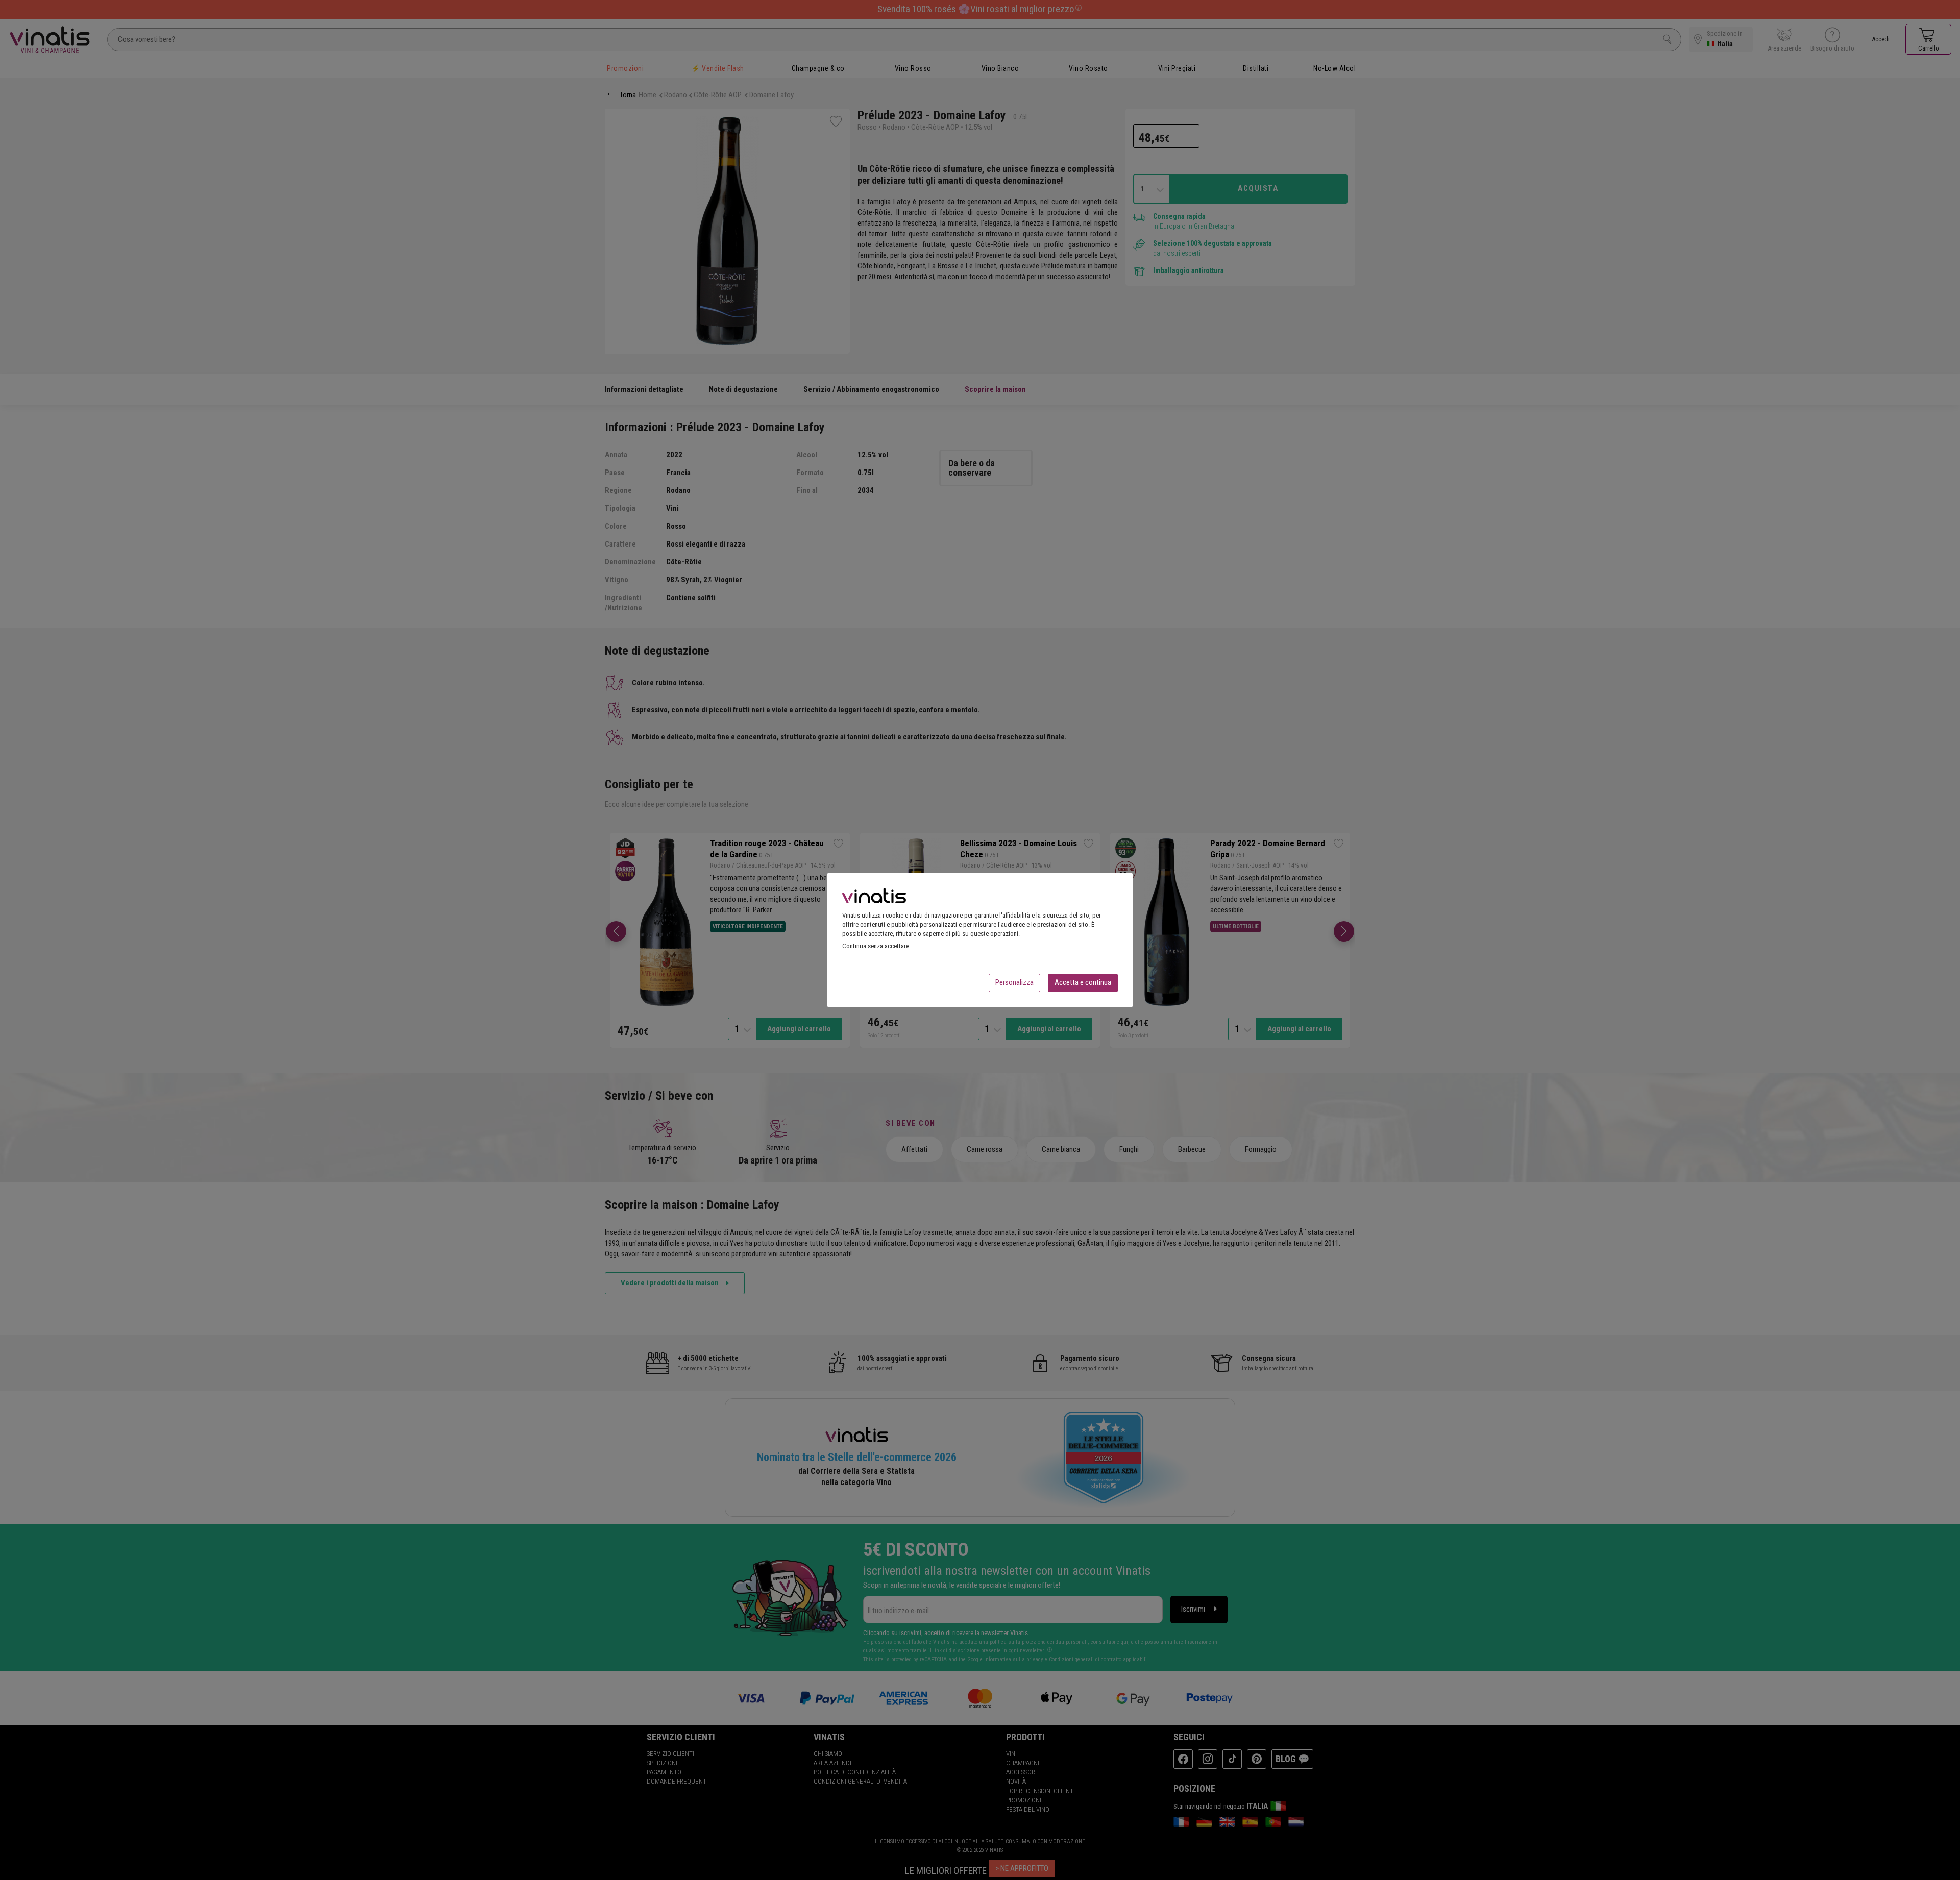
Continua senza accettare (876, 946)
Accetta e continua (1083, 982)
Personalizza (1014, 982)
